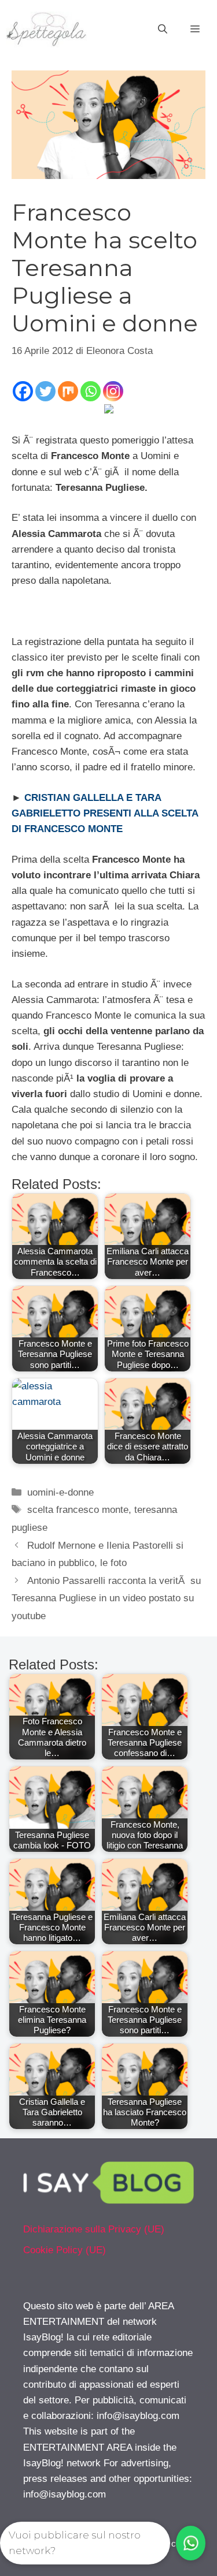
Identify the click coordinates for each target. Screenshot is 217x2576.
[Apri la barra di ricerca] (163, 29)
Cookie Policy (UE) (65, 2250)
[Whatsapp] (91, 391)
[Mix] (68, 391)
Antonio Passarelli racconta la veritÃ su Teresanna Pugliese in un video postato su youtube (106, 1598)
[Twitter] (45, 391)
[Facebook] (23, 391)
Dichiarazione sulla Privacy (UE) (94, 2229)
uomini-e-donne (60, 1492)
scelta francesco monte (78, 1510)
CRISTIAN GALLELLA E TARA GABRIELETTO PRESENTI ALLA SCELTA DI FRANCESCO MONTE (105, 813)
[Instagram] (113, 391)
